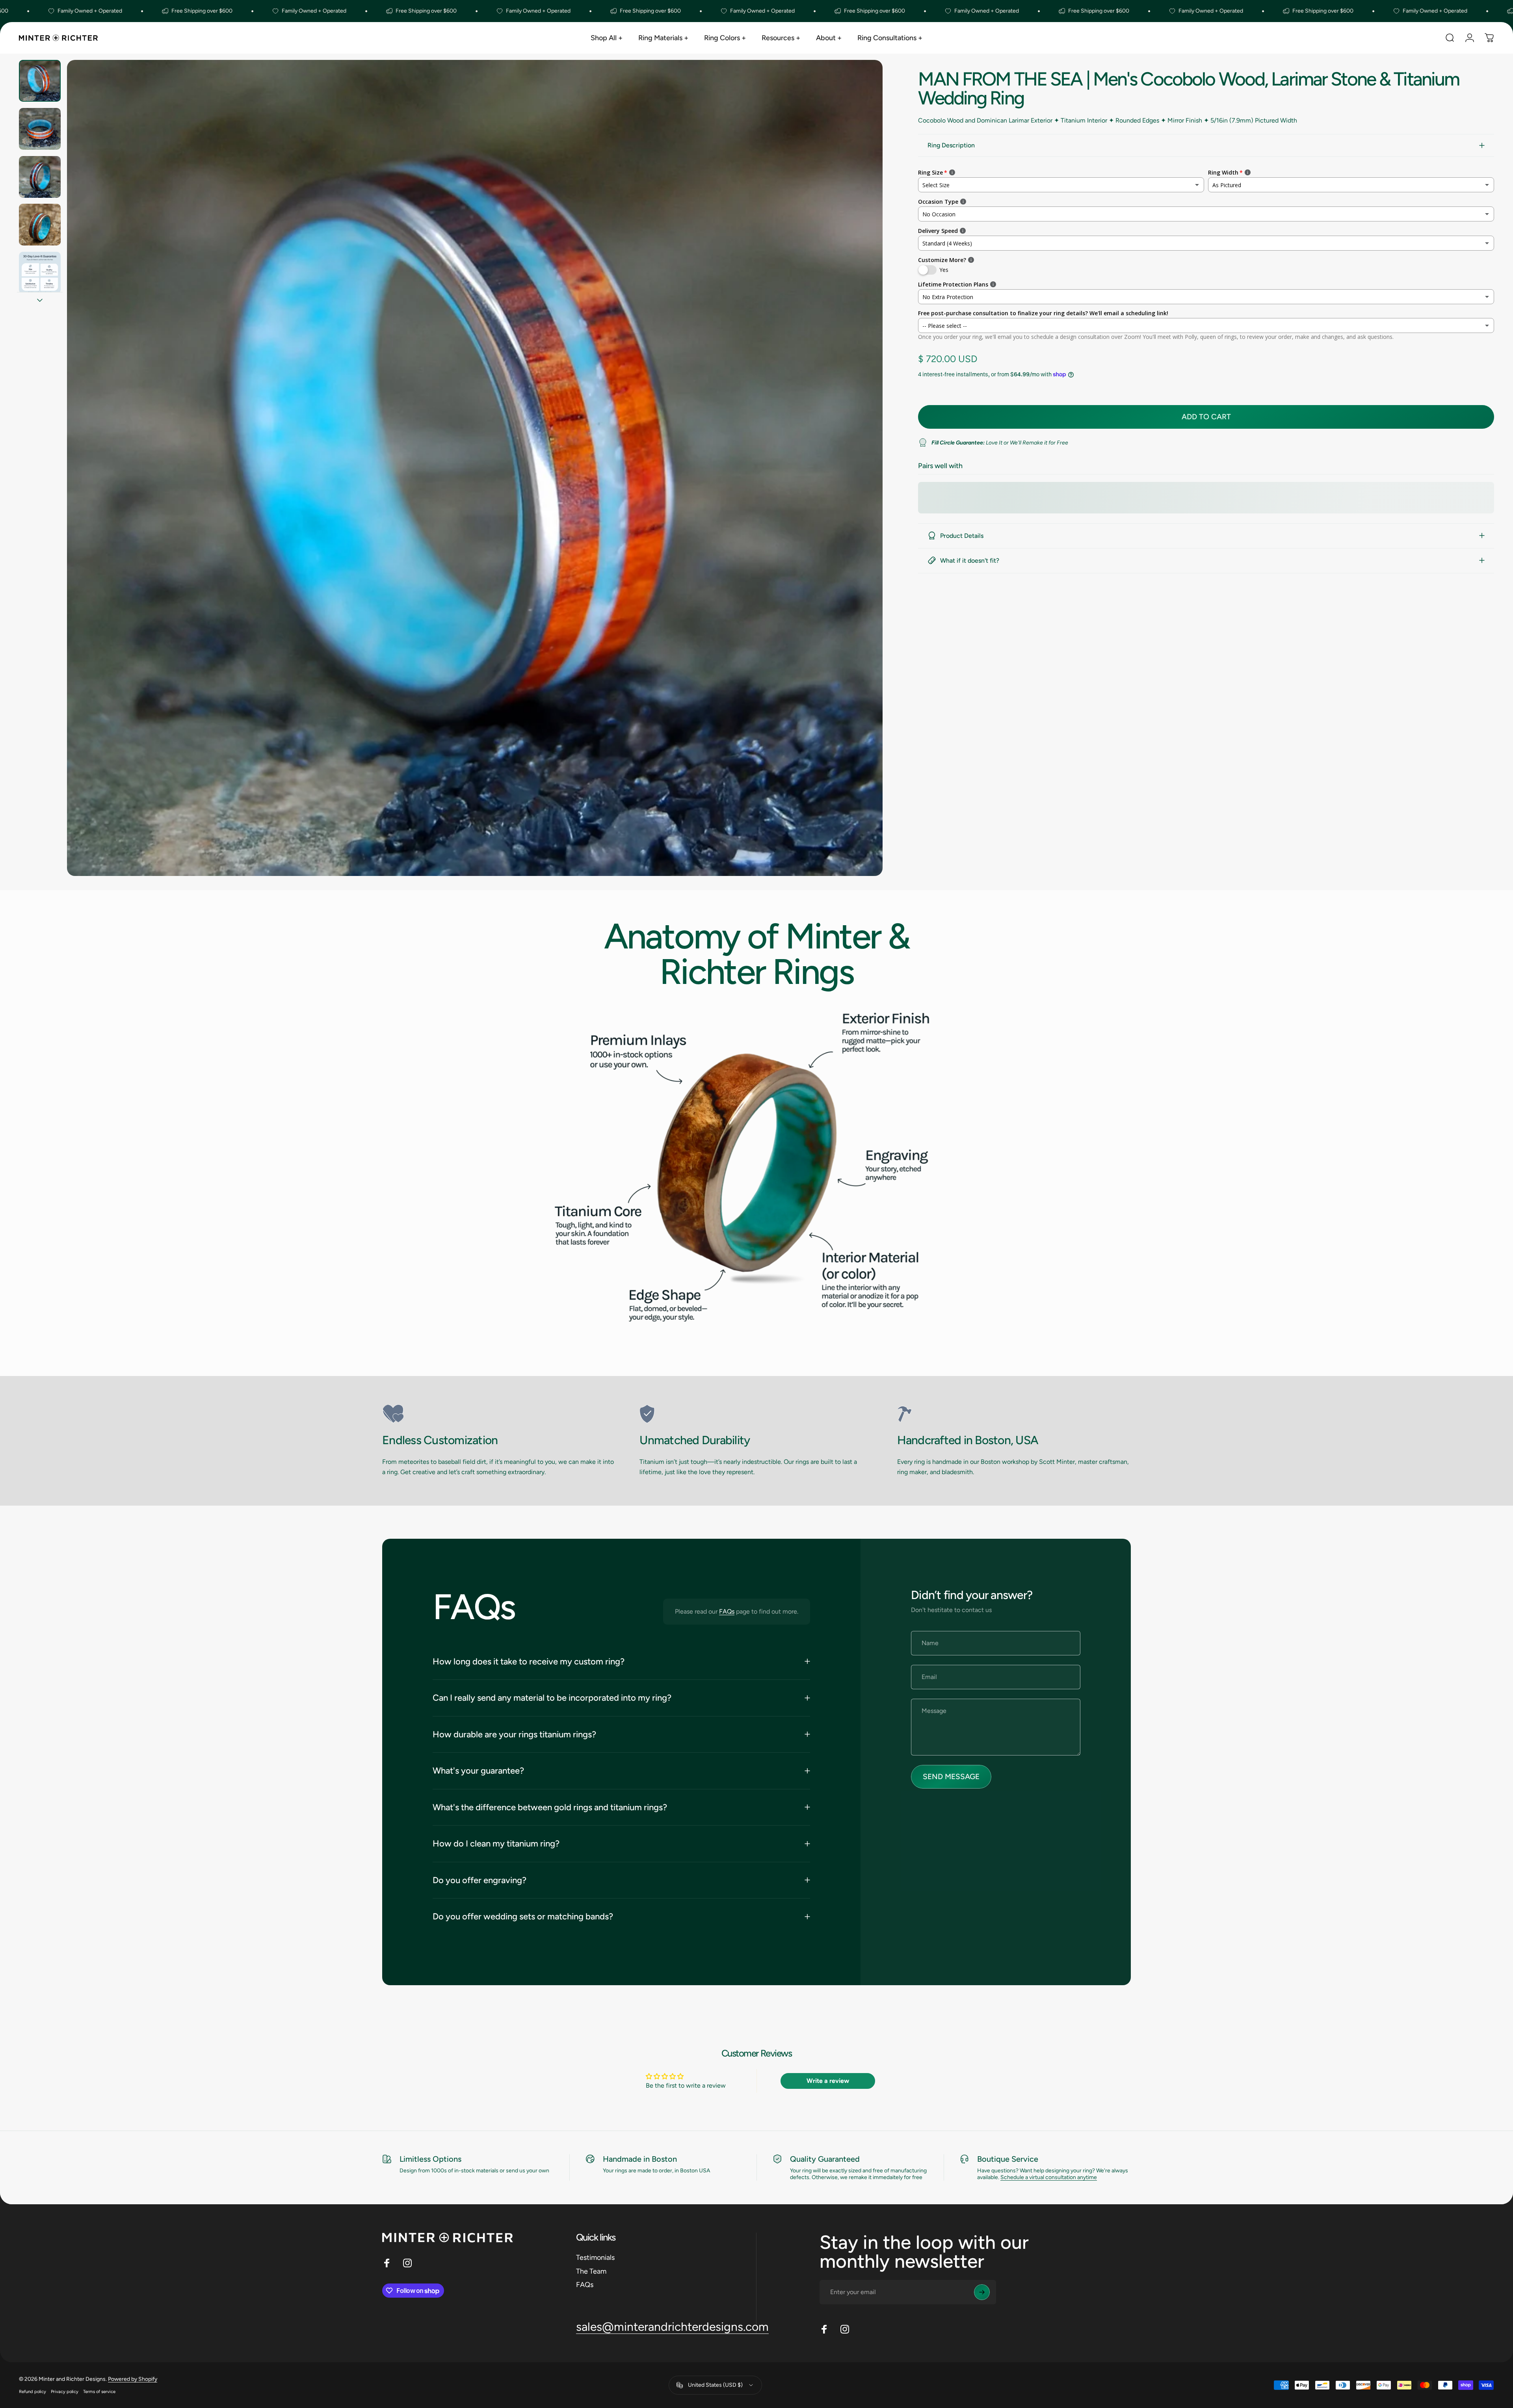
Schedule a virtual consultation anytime (1049, 2177)
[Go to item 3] (40, 177)
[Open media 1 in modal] (475, 468)
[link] (499, 1414)
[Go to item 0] (40, 81)
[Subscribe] (982, 2292)
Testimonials (595, 2257)
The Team (591, 2271)
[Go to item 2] (40, 129)
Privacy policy (65, 2391)
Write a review (828, 2081)
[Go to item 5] (40, 273)
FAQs (727, 1611)
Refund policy (33, 2391)
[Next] (862, 487)
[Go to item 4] (40, 225)
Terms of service (99, 2391)
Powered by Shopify (133, 2379)
